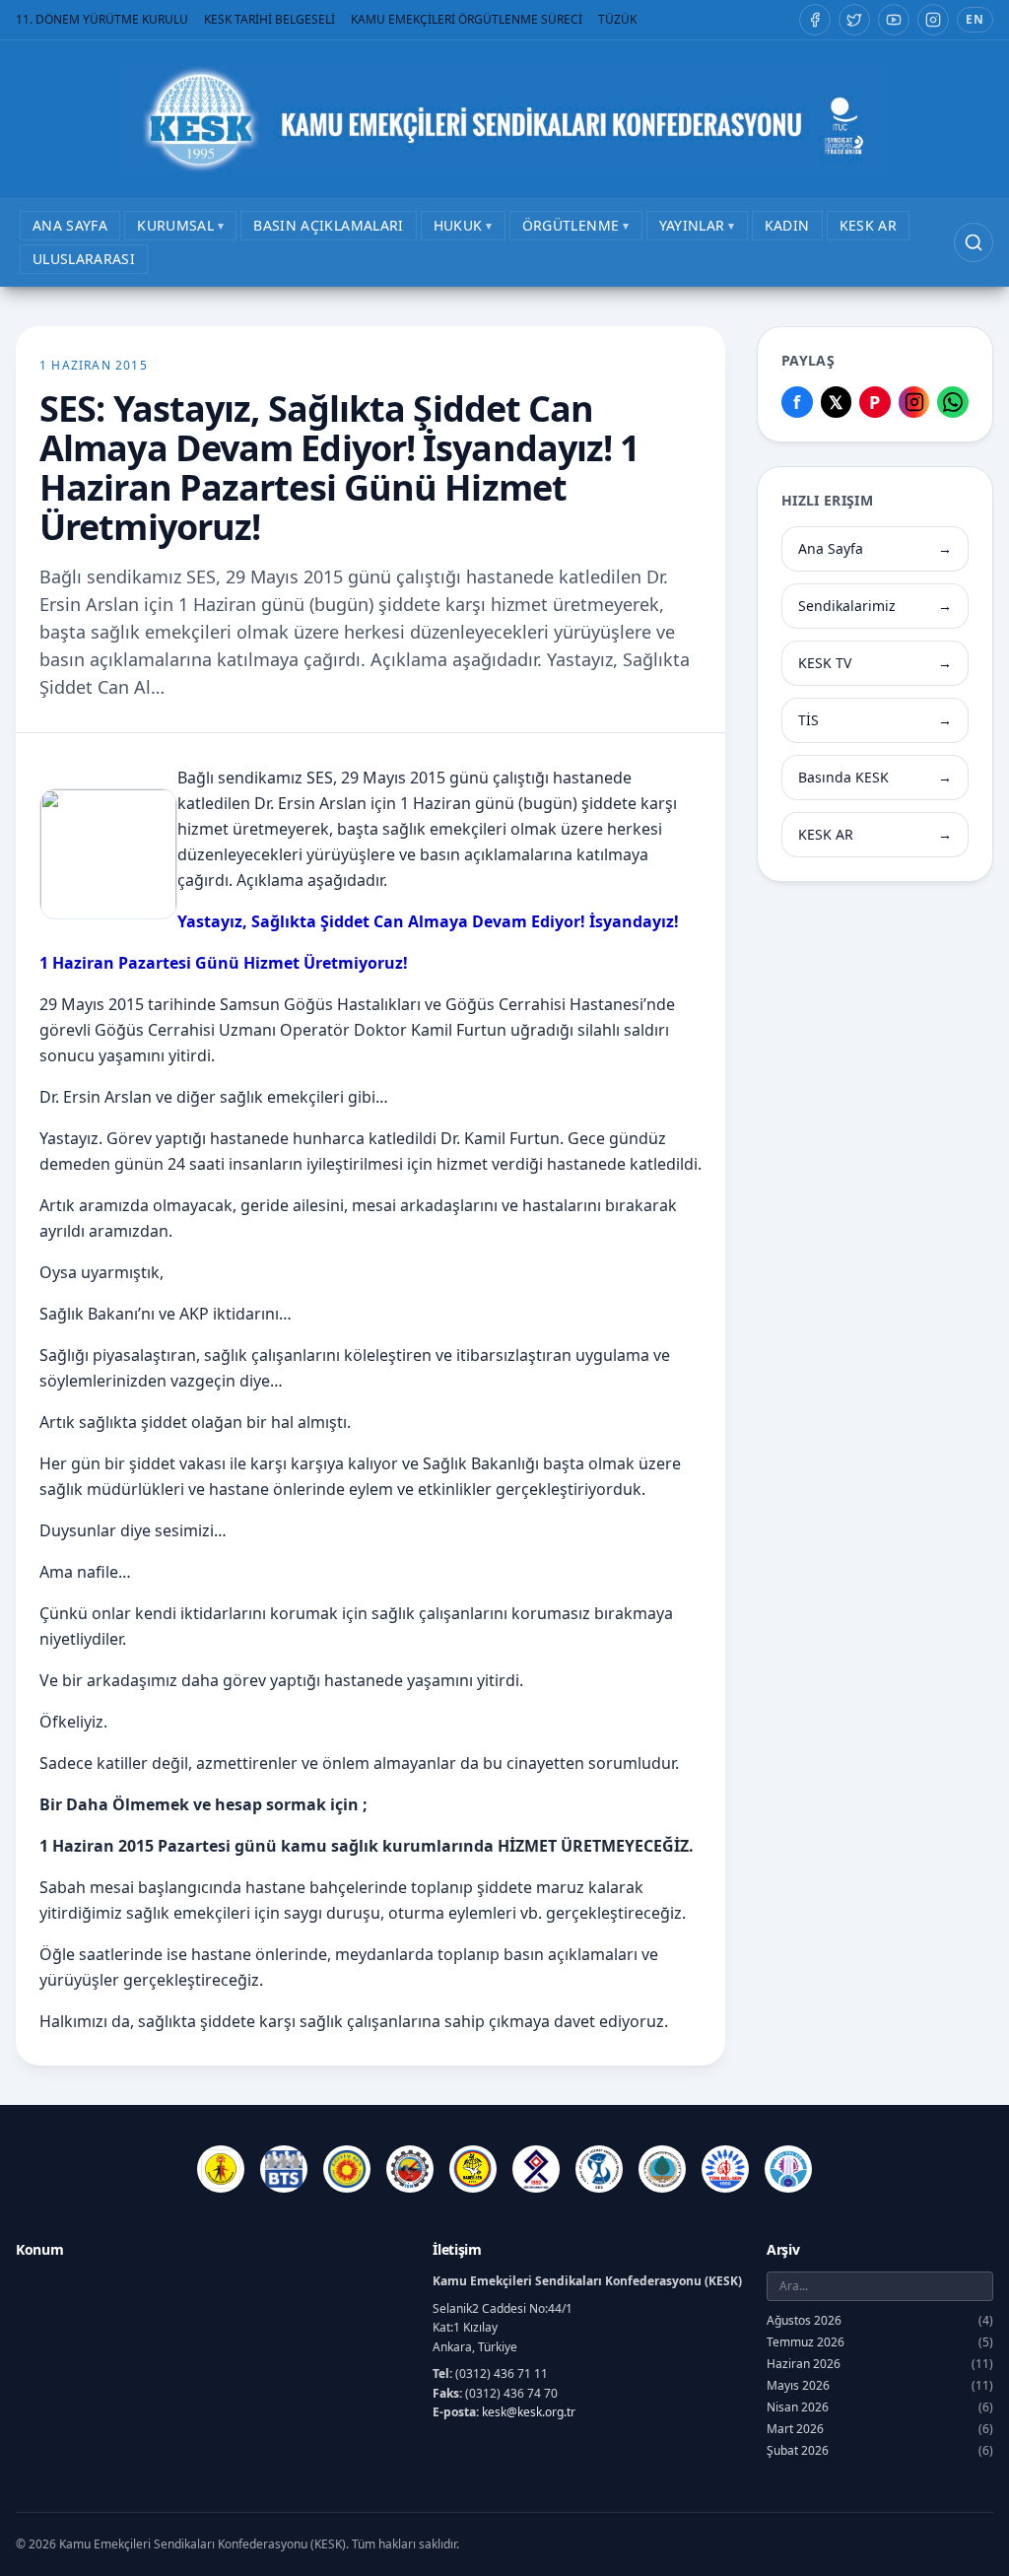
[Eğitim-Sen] (347, 2169)
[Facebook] (815, 20)
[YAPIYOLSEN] (788, 2169)
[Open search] (974, 242)
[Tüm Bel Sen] (725, 2169)
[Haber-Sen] (473, 2169)
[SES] (599, 2169)
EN (975, 19)
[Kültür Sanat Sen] (536, 2169)
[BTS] (284, 2169)
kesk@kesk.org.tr (529, 2412)
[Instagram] (933, 20)
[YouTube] (894, 20)
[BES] (221, 2169)
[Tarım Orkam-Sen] (662, 2169)
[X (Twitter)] (854, 20)
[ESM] (410, 2169)
